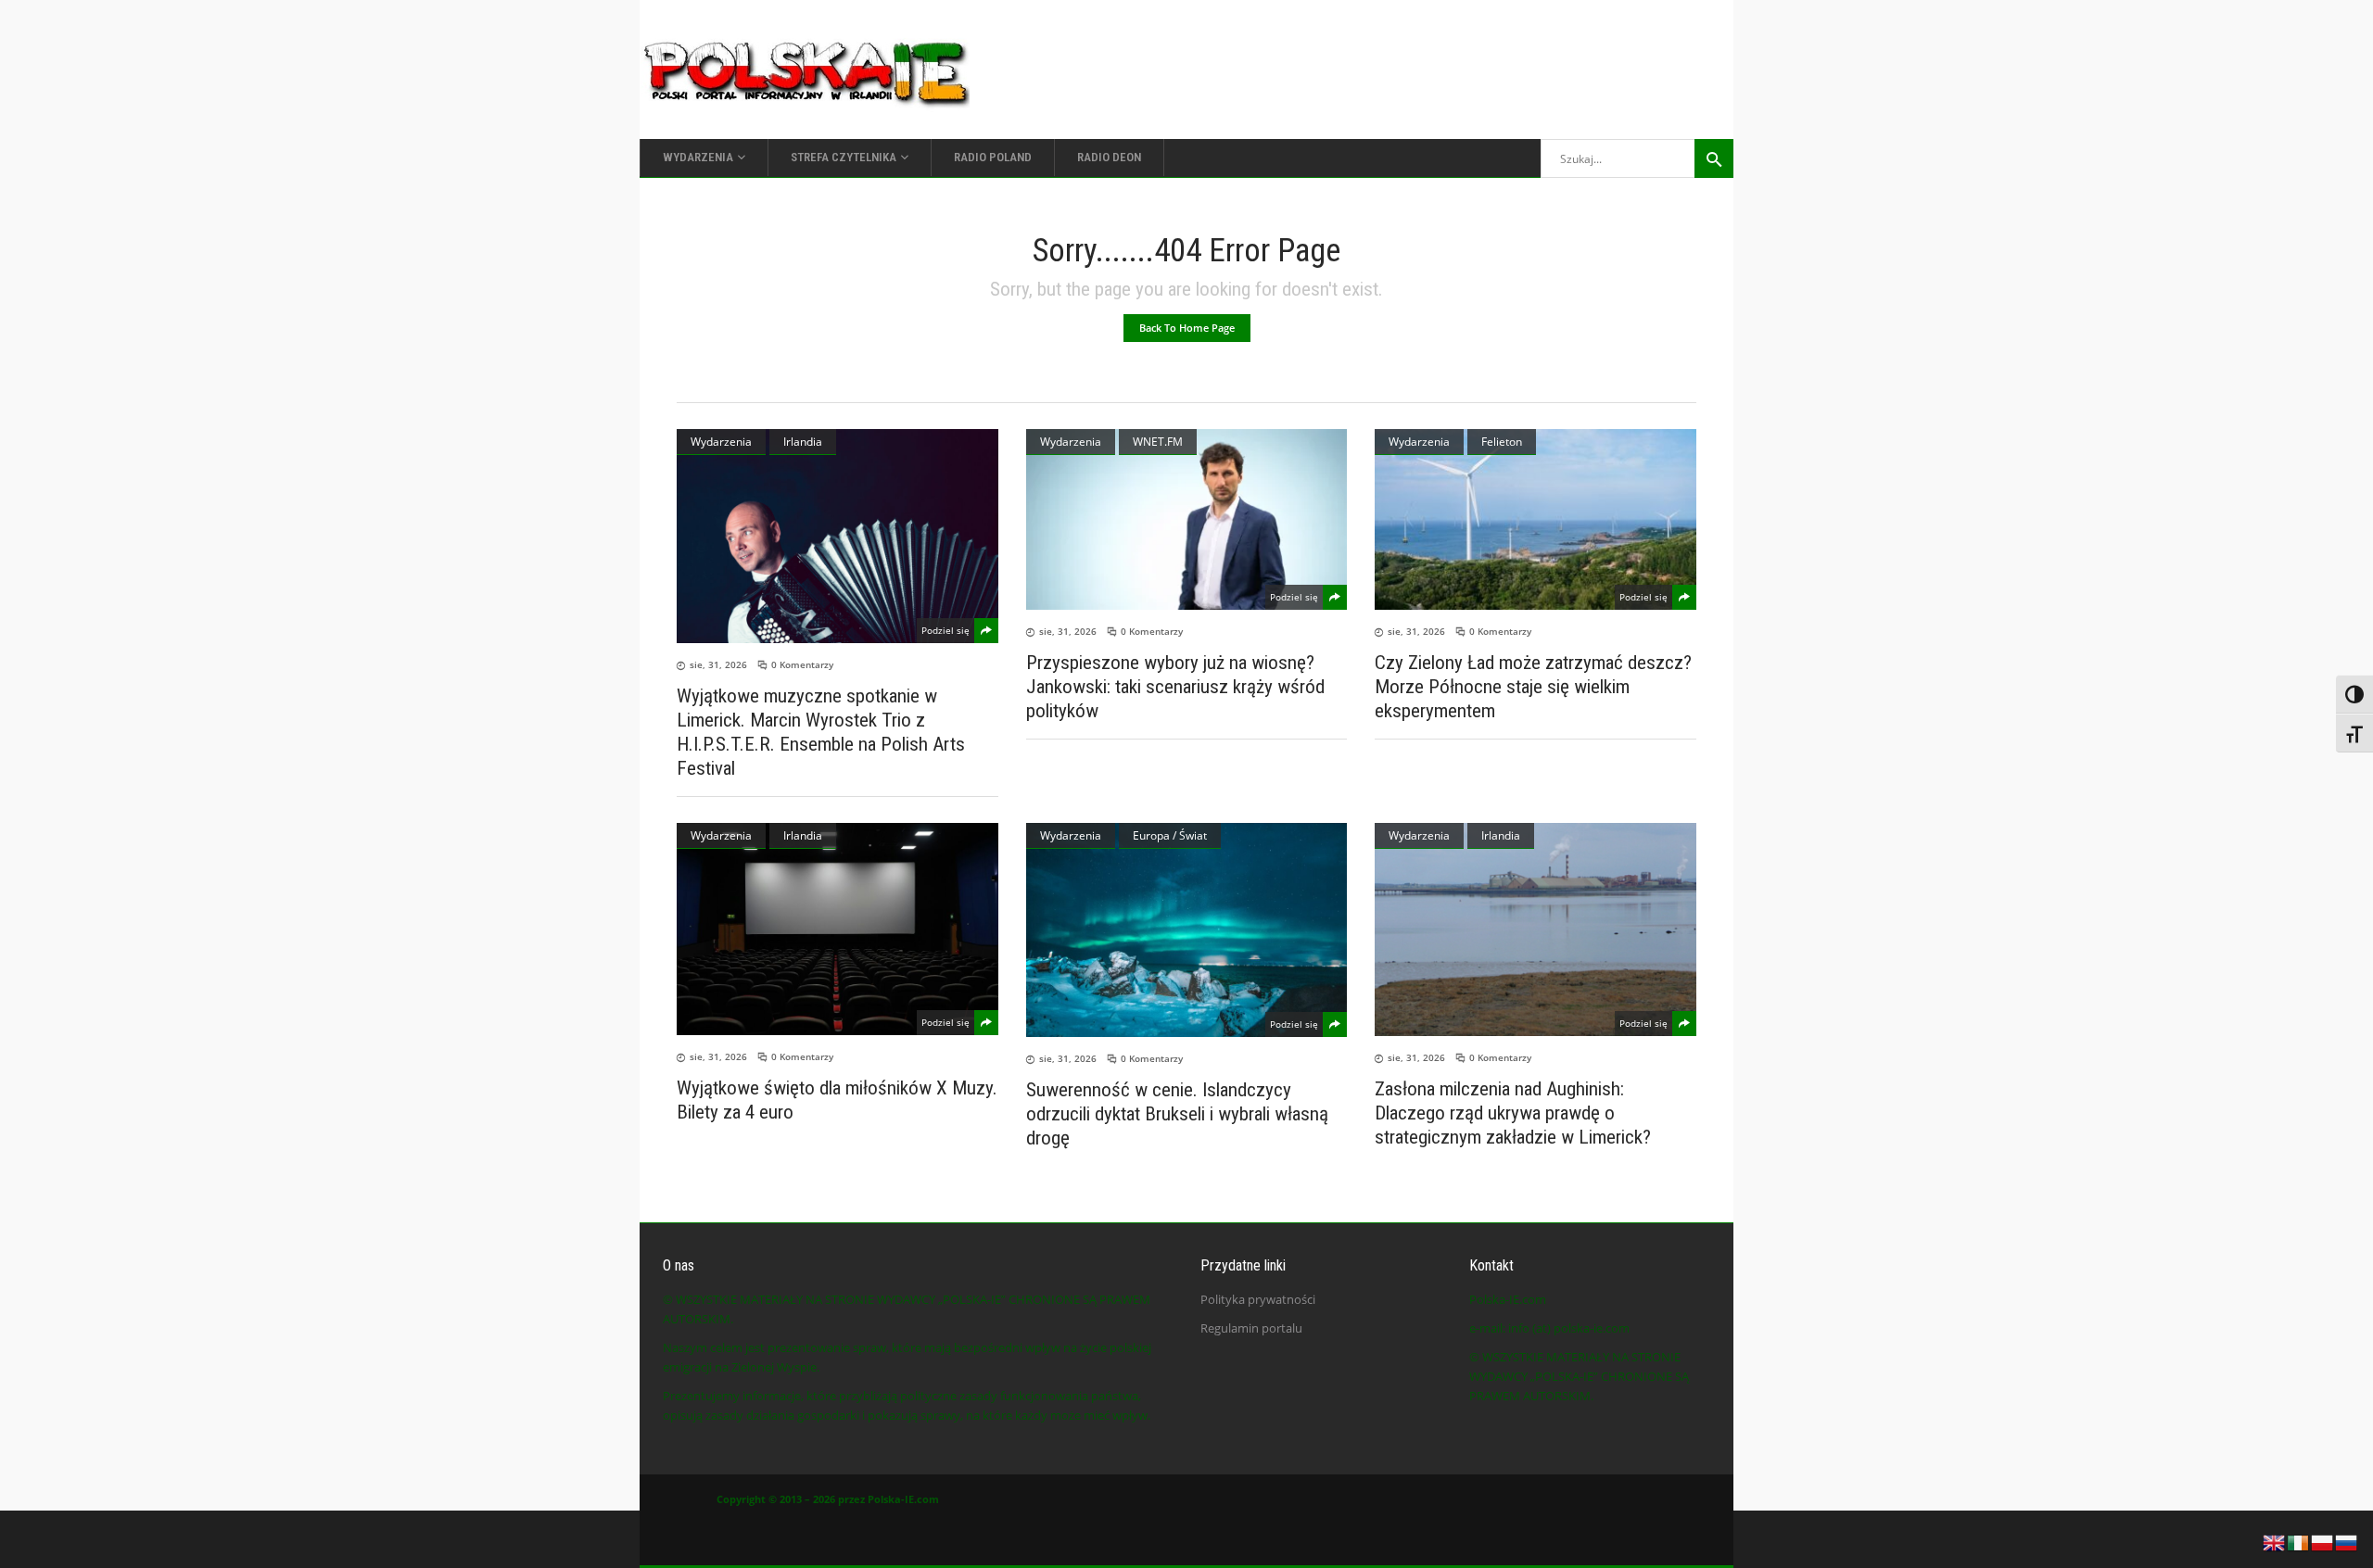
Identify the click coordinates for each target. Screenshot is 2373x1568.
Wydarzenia (721, 442)
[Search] (1714, 158)
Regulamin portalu (1251, 1328)
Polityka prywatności (1258, 1299)
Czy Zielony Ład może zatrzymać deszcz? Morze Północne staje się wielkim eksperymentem (1533, 687)
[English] (2275, 1541)
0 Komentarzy (802, 664)
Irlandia (803, 442)
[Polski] (2323, 1541)
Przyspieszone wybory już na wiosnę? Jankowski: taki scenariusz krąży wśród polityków (1175, 687)
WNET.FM (1158, 442)
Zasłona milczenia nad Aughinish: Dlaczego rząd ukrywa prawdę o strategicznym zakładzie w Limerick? (1513, 1113)
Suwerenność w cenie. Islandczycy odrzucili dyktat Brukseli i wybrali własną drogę (1177, 1114)
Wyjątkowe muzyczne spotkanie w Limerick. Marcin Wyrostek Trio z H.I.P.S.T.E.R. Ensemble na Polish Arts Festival (821, 732)
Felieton (1502, 442)
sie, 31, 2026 (718, 664)
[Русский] (2347, 1541)
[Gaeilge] (2299, 1541)
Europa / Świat (1170, 835)
